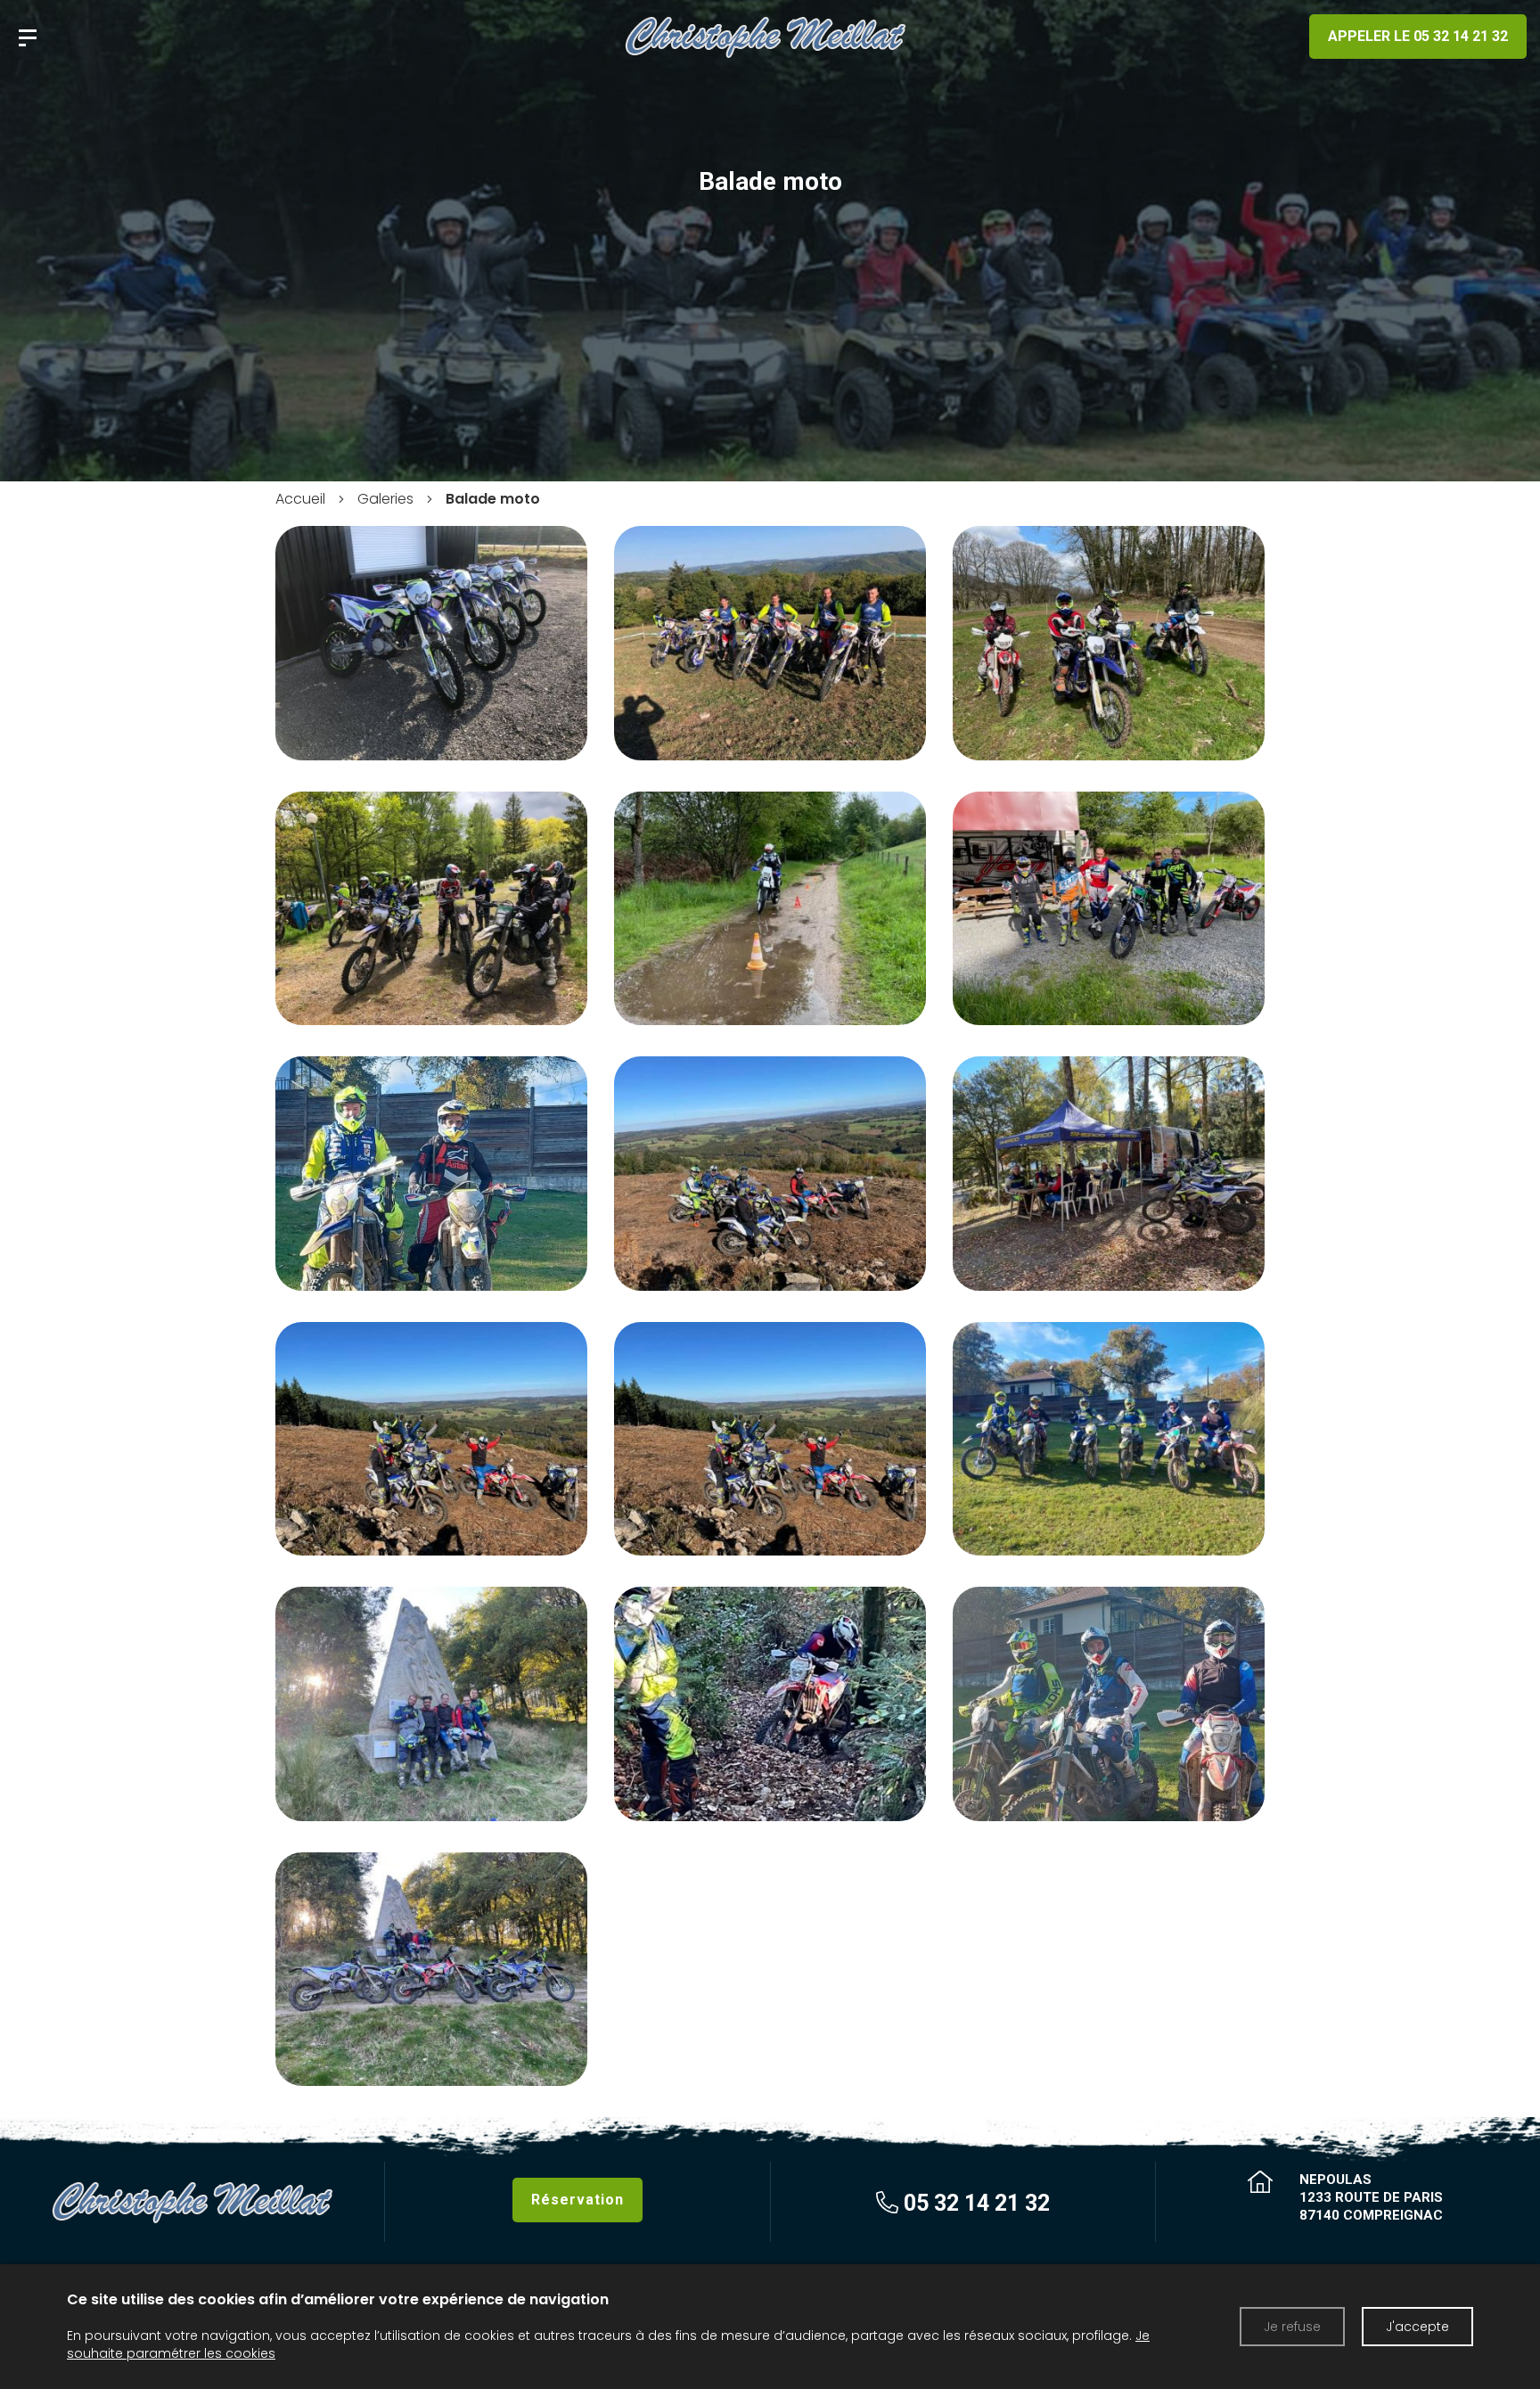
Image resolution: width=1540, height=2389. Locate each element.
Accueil (300, 499)
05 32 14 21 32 (974, 2202)
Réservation (577, 2200)
